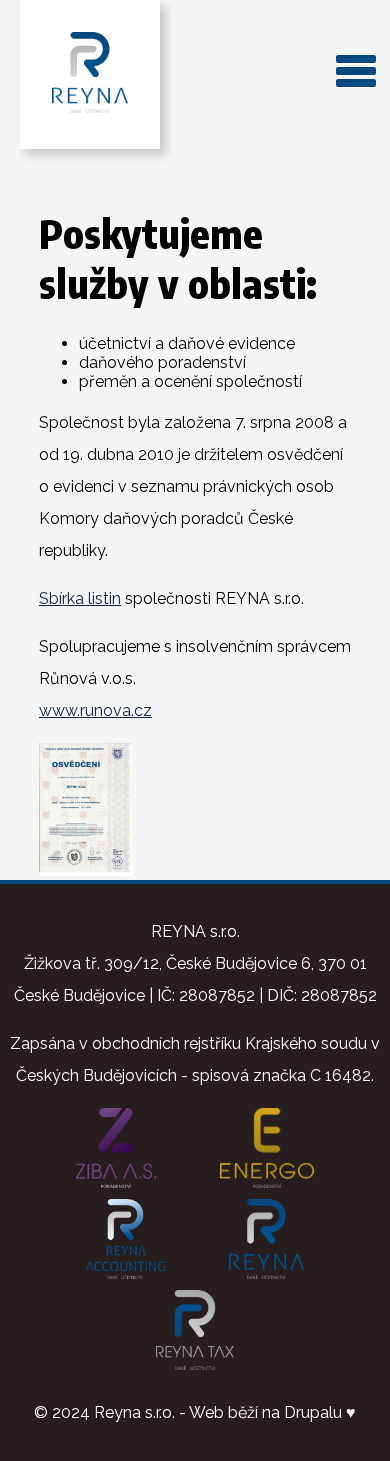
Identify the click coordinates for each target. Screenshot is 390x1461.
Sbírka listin (80, 598)
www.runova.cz (95, 710)
